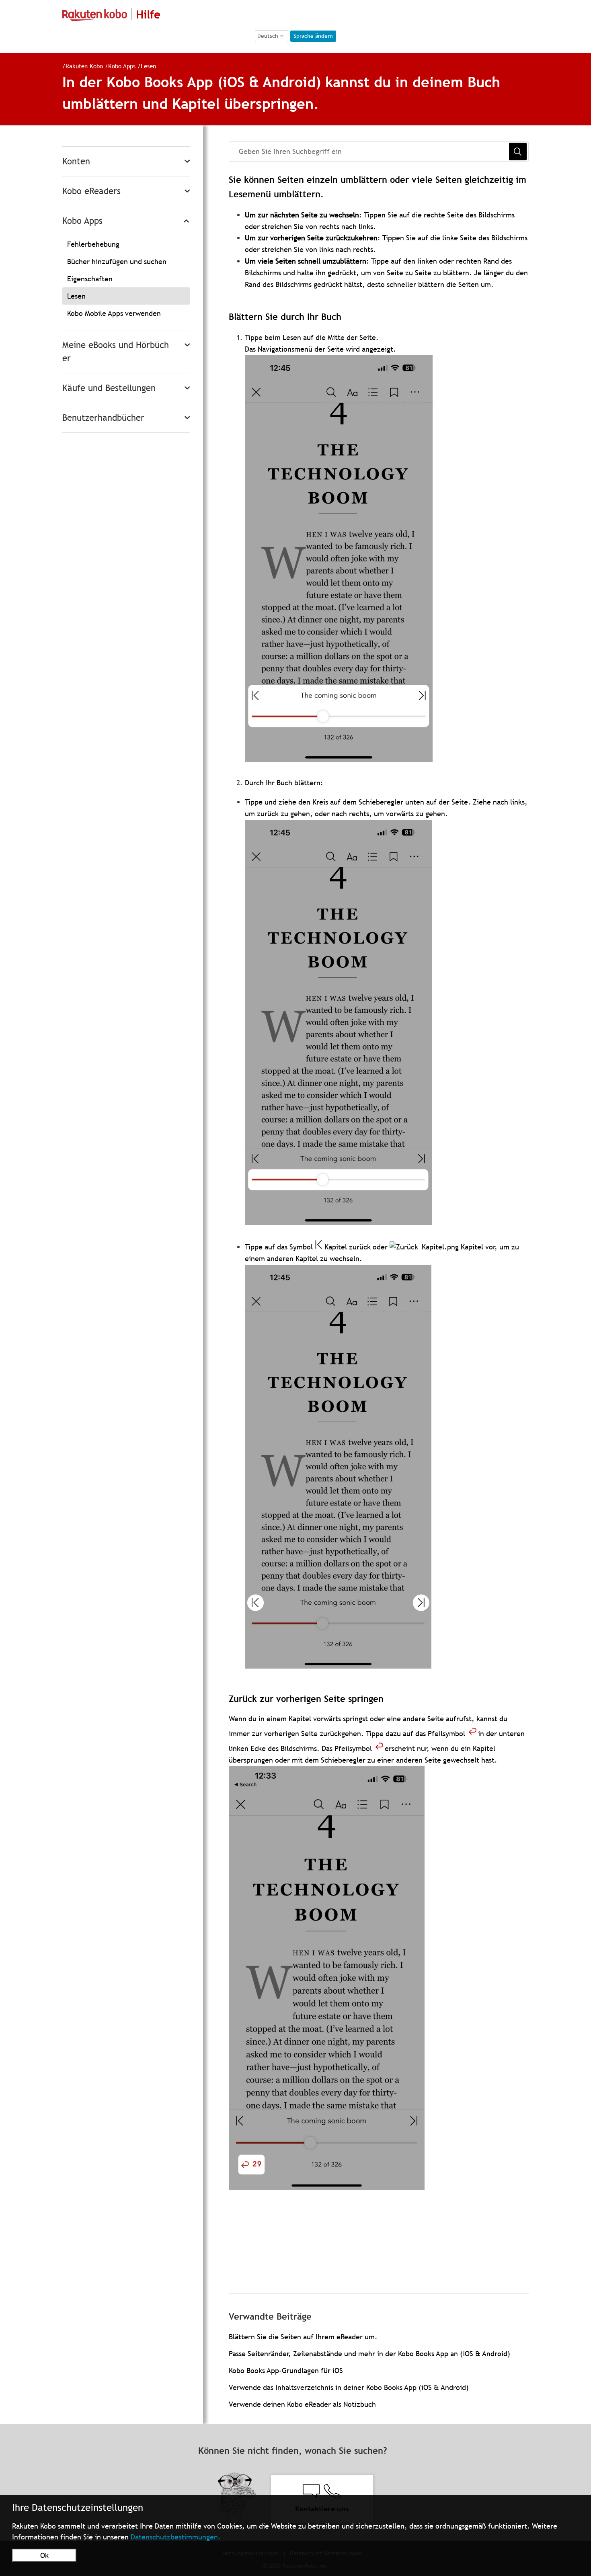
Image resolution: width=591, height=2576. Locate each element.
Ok (44, 2555)
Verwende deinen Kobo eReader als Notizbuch (302, 2404)
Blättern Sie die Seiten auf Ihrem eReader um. (303, 2337)
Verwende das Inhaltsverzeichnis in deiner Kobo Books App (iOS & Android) (349, 2387)
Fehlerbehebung (93, 244)
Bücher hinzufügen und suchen (117, 261)
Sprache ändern (313, 36)
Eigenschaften (90, 279)
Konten (76, 161)
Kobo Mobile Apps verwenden (114, 313)
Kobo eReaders (91, 191)
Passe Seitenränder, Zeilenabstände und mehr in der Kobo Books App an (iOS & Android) (369, 2354)
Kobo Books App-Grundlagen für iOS (286, 2370)
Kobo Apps (122, 66)
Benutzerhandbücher (103, 418)
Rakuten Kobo (84, 66)
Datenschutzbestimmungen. (176, 2537)
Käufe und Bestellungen (109, 388)
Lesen (148, 66)
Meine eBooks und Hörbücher (116, 352)
